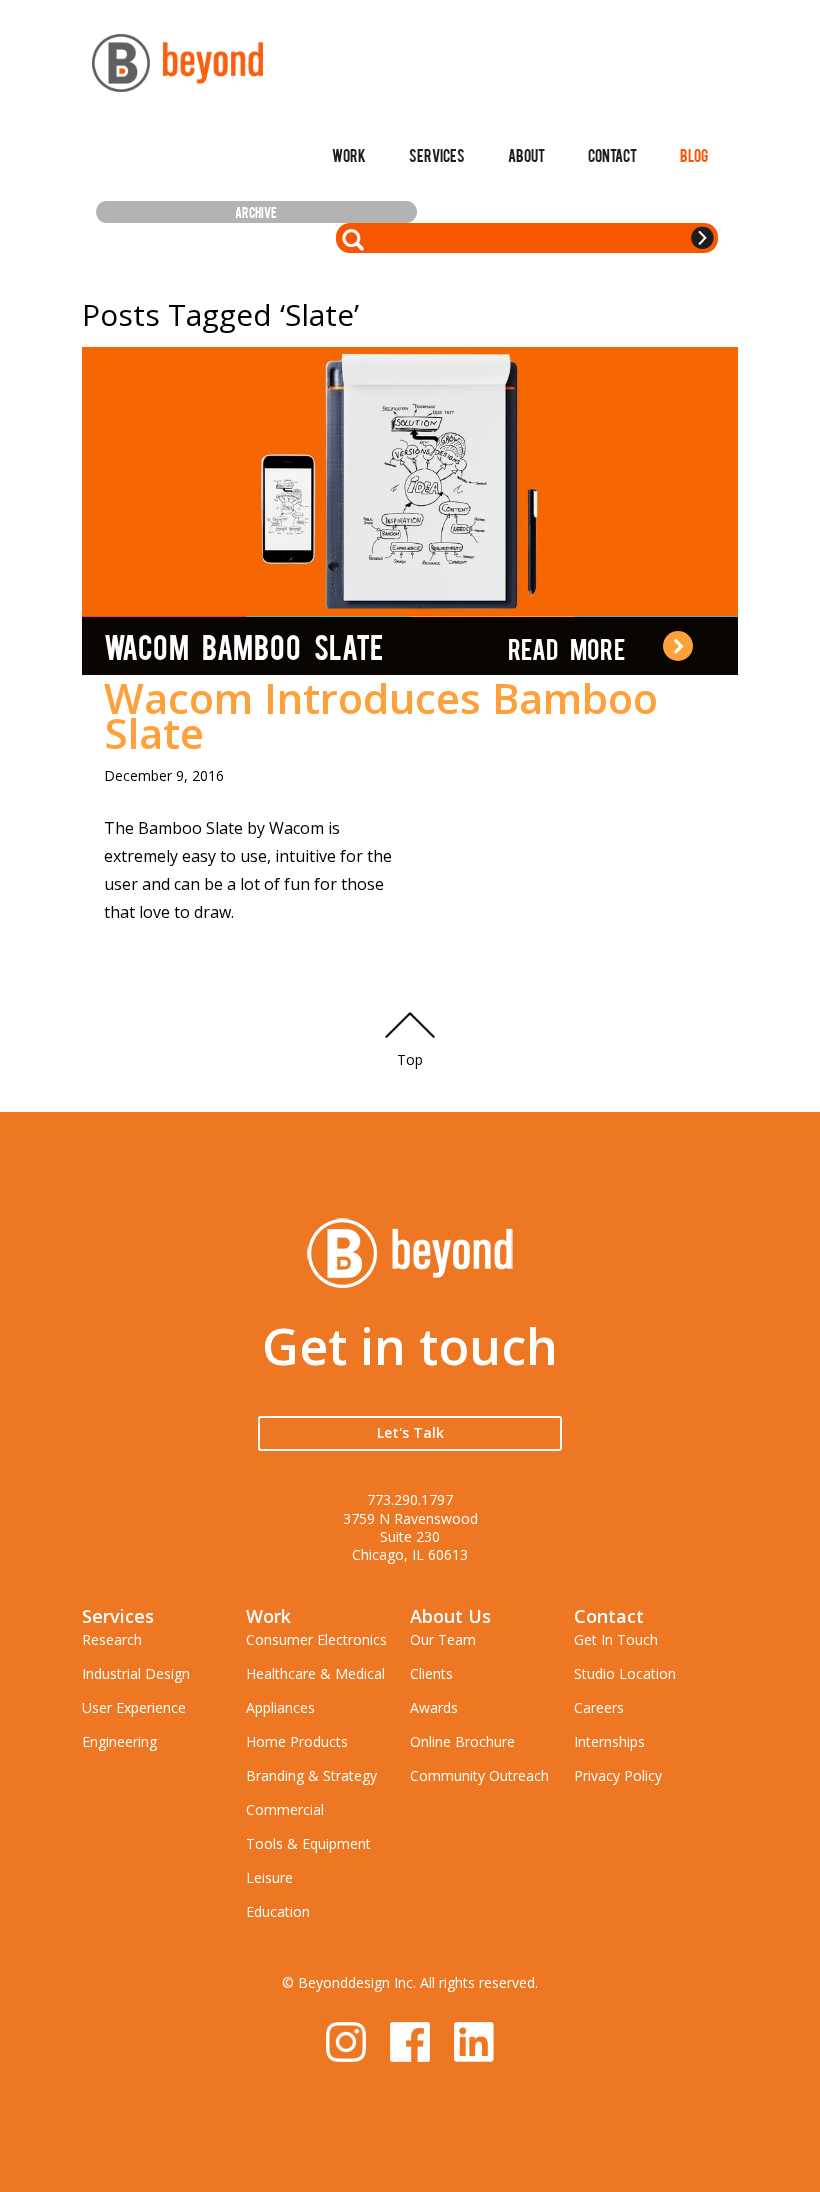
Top (410, 1059)
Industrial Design (136, 1673)
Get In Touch (616, 1639)
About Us (450, 1616)
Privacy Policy (618, 1775)
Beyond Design (177, 63)
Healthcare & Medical (315, 1673)
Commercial (285, 1809)
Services (437, 155)
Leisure (269, 1877)
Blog (694, 155)
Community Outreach (479, 1775)
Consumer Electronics (316, 1639)
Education (278, 1911)
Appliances (280, 1707)
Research (112, 1639)
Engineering (119, 1741)
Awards (434, 1707)
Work (349, 155)
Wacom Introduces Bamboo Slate (381, 715)
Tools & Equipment (308, 1843)
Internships (609, 1741)
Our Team (443, 1639)
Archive (256, 212)
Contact (612, 155)
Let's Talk (410, 1432)
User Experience (134, 1707)
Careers (599, 1707)
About (526, 155)
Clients (431, 1673)
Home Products (297, 1741)
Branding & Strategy (311, 1775)
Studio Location (625, 1673)
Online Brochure (462, 1741)
